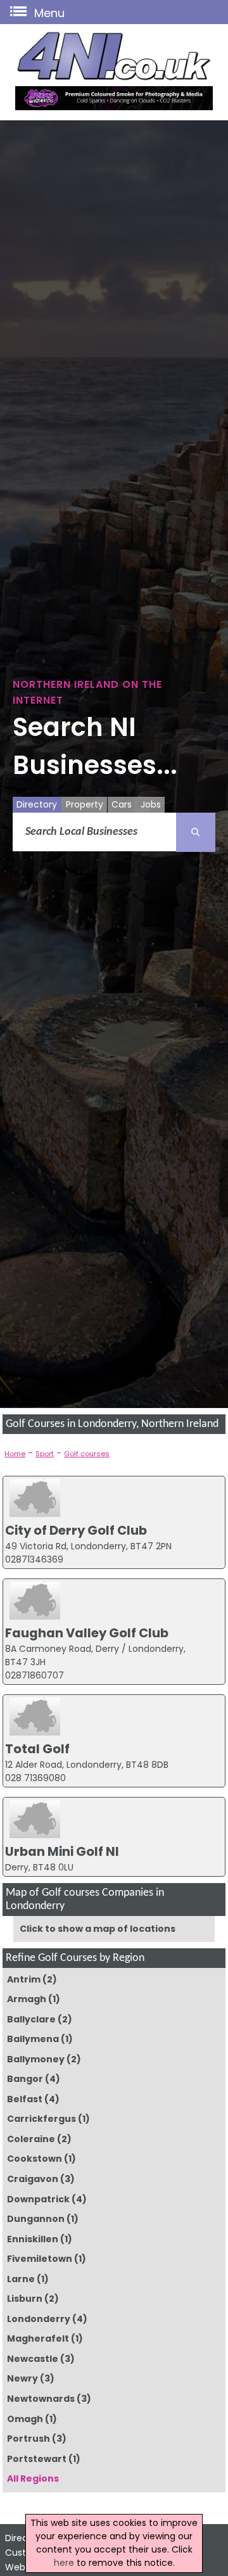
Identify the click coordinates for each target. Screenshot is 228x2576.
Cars (122, 804)
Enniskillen (33, 2239)
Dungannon (36, 2219)
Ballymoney (36, 2059)
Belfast (25, 2099)
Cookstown (35, 2159)
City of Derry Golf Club (76, 1530)
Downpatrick (38, 2199)
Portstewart (37, 2459)
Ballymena (33, 2039)
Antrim (24, 1979)
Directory (37, 804)
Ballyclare (31, 2019)
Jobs (151, 804)
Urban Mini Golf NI (62, 1851)
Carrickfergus (41, 2119)
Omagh (25, 2419)
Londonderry (39, 2319)
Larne (21, 2279)
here (64, 2563)
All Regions (33, 2478)
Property (85, 804)
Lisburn (25, 2299)
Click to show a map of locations (98, 1929)
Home (15, 1454)
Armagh (27, 1999)
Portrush (28, 2439)
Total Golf (37, 1749)
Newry (22, 2378)
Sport (45, 1454)
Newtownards (41, 2399)
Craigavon (33, 2179)
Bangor (25, 2079)
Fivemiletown (40, 2259)
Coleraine (31, 2139)
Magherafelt (38, 2338)
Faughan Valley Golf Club (87, 1633)
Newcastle (33, 2359)
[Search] (196, 832)
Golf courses (87, 1454)
